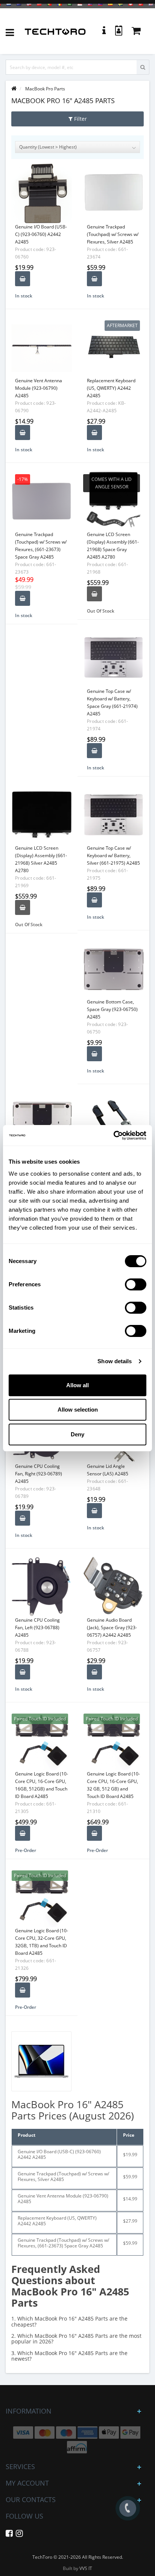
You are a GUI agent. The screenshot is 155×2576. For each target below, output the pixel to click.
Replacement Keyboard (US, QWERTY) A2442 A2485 (111, 388)
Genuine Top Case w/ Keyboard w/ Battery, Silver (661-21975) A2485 (113, 855)
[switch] (136, 1284)
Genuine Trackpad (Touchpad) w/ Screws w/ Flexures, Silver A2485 (113, 234)
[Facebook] (9, 2535)
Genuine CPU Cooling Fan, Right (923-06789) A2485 (39, 1474)
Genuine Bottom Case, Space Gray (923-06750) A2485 (112, 1009)
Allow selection (78, 1410)
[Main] (14, 89)
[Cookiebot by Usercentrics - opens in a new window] (113, 1136)
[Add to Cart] (23, 279)
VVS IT (86, 2568)
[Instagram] (19, 2535)
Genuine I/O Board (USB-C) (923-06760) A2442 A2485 (41, 234)
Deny (77, 1434)
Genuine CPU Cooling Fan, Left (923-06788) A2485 (37, 1627)
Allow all (77, 1385)
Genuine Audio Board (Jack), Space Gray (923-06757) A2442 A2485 (112, 1627)
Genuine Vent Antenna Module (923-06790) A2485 (39, 388)
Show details (115, 1361)
